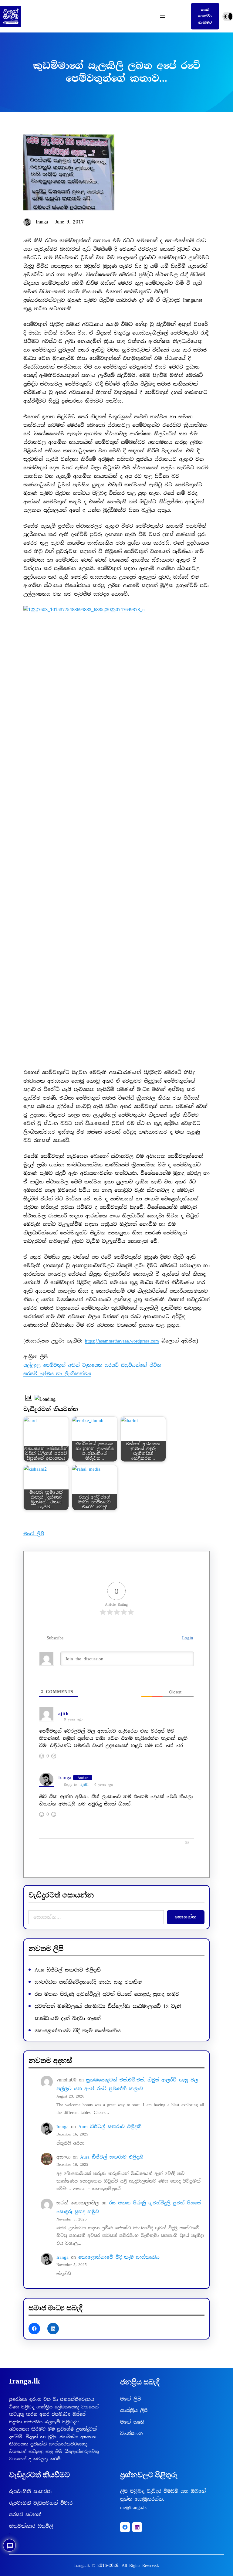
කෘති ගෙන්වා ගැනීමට (205, 16)
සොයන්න (186, 1917)
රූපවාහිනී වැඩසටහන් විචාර (41, 2503)
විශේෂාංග (132, 2434)
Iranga (65, 1778)
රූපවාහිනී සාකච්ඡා (31, 2492)
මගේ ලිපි (34, 1534)
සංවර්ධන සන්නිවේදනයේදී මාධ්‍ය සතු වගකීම (88, 1982)
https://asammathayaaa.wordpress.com (122, 1341)
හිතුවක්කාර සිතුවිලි (31, 2526)
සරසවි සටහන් (25, 2515)
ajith (84, 1784)
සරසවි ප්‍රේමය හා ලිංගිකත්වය (57, 1374)
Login (186, 1638)
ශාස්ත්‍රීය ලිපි (134, 2411)
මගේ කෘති (132, 2422)
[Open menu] (162, 16)
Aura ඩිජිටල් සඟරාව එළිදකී (68, 1970)
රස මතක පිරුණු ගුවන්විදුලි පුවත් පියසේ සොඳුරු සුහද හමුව (107, 1994)
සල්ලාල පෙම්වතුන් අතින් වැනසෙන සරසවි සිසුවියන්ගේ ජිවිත (92, 1365)
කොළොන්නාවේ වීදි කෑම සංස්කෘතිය (78, 2031)
